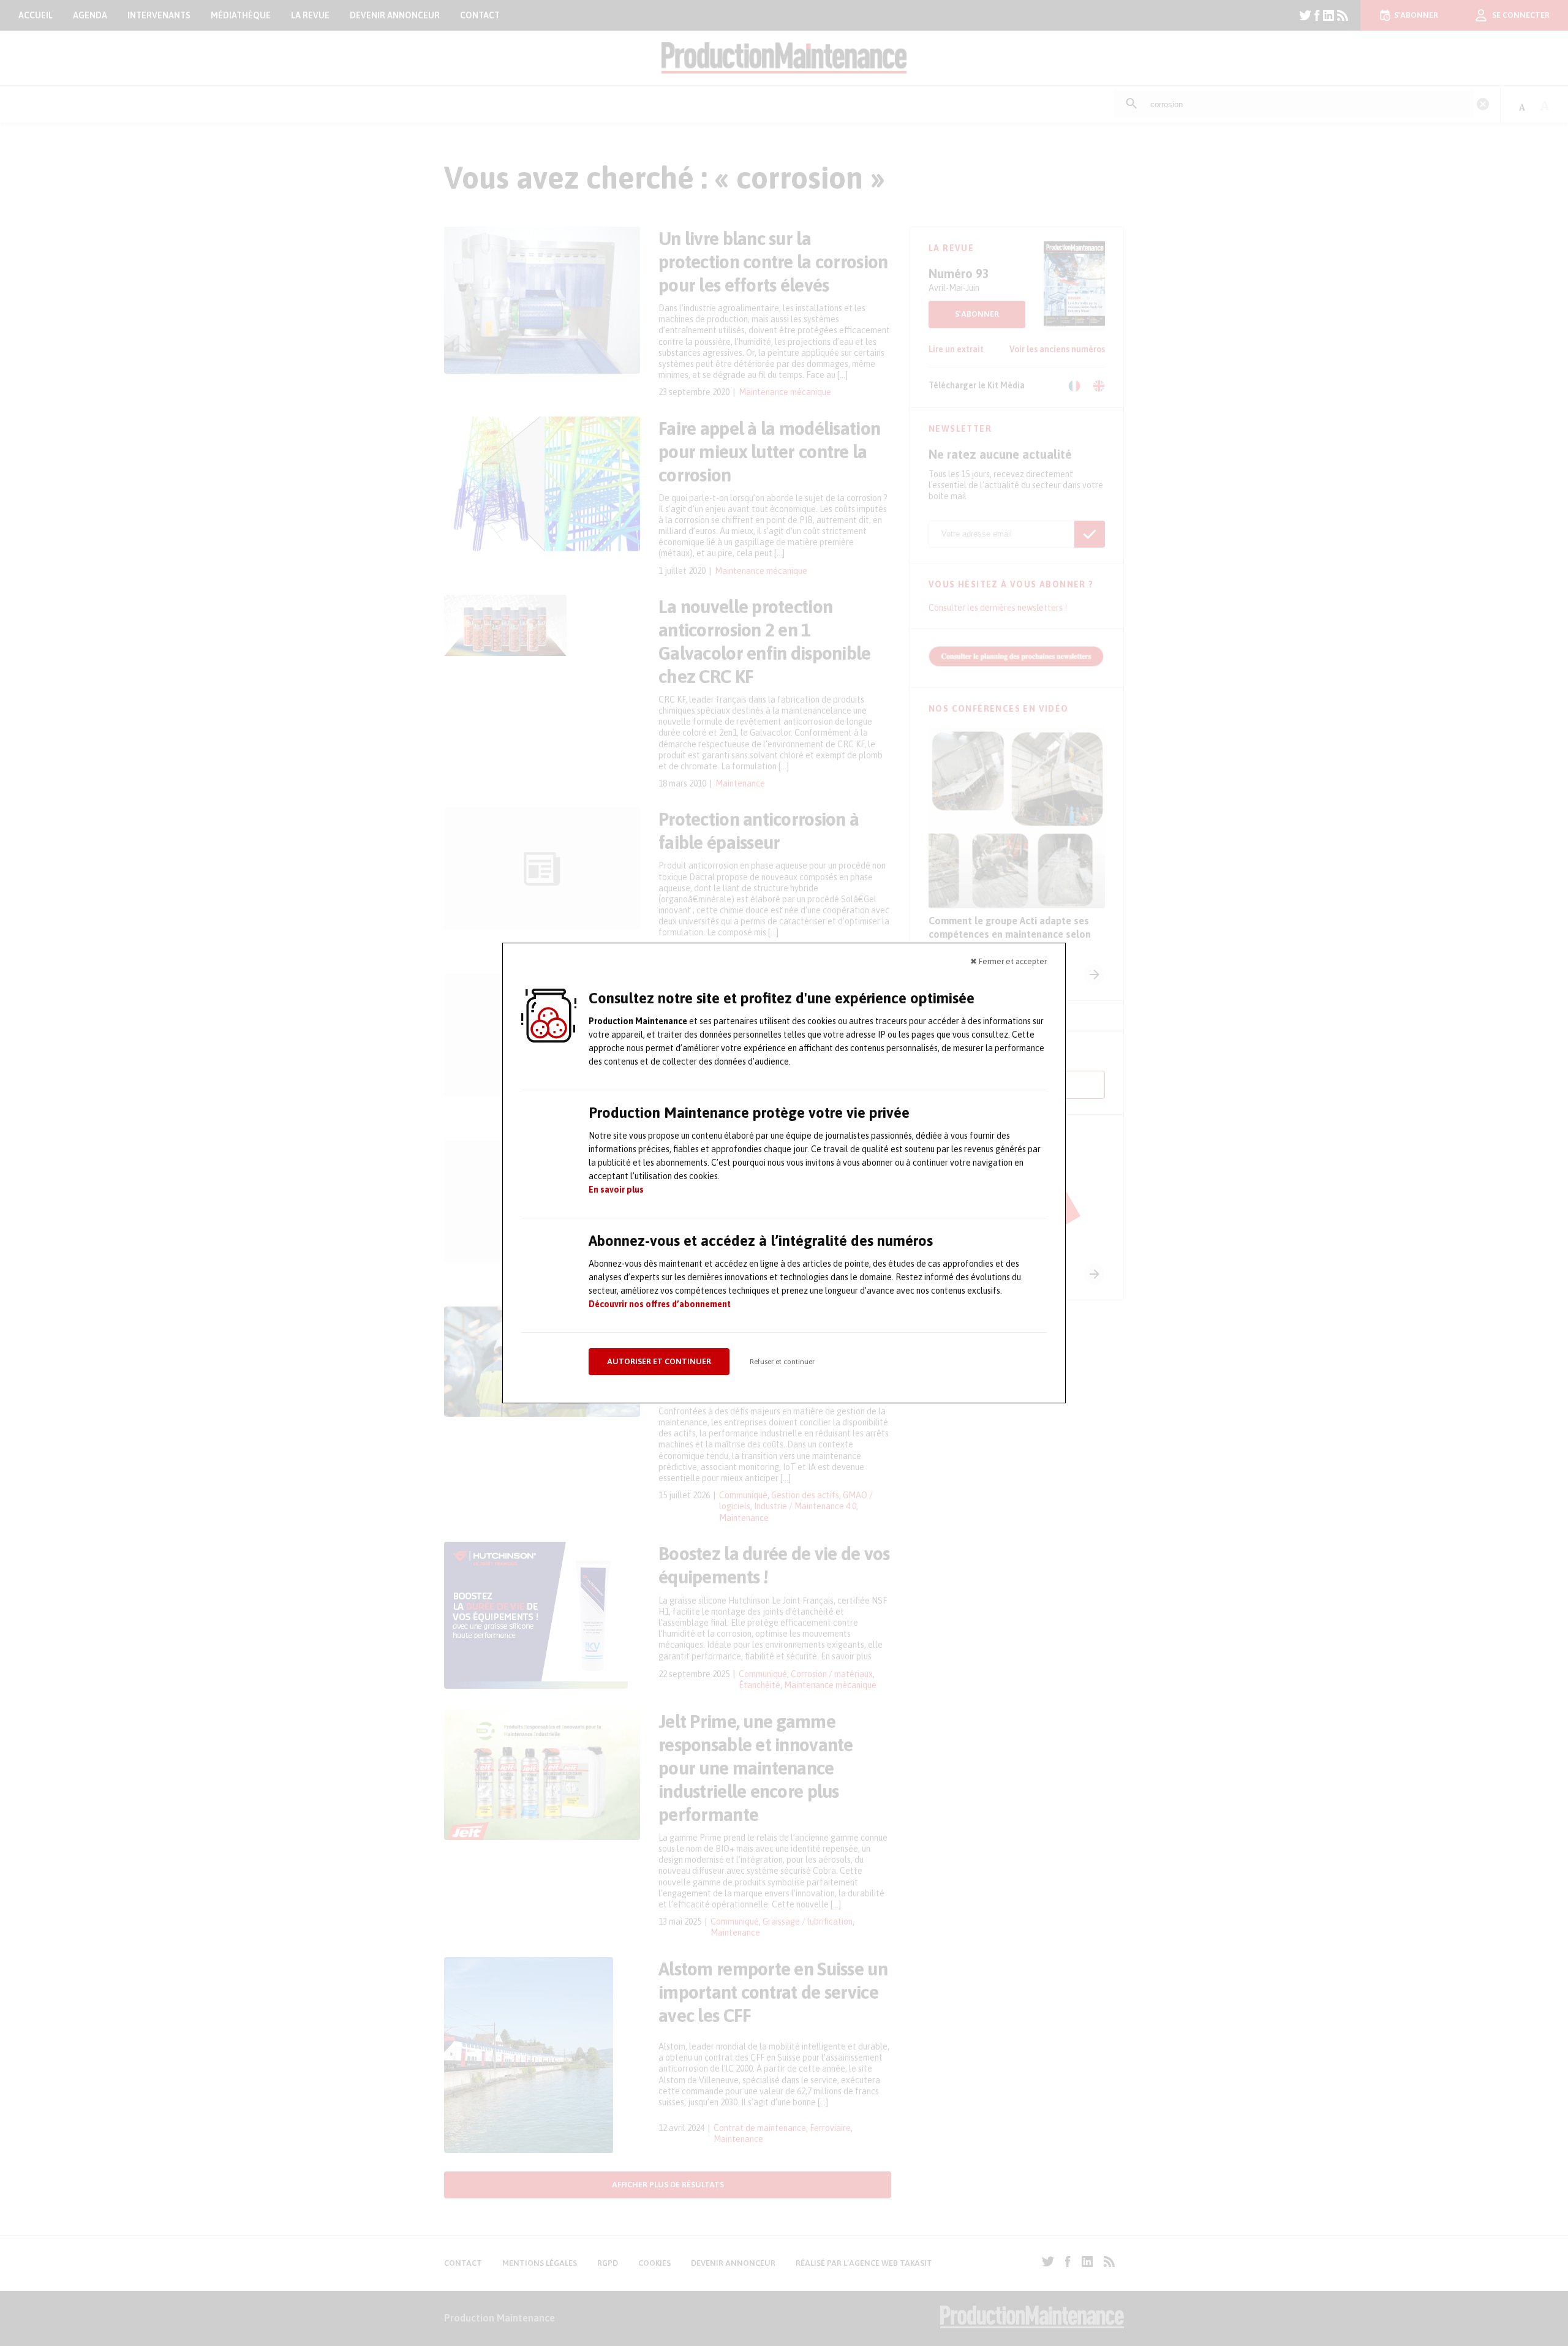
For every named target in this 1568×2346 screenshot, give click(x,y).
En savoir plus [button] (616, 1190)
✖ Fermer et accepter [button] (1008, 961)
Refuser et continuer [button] (782, 1362)
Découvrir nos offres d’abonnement (660, 1304)
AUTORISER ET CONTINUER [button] (659, 1361)
